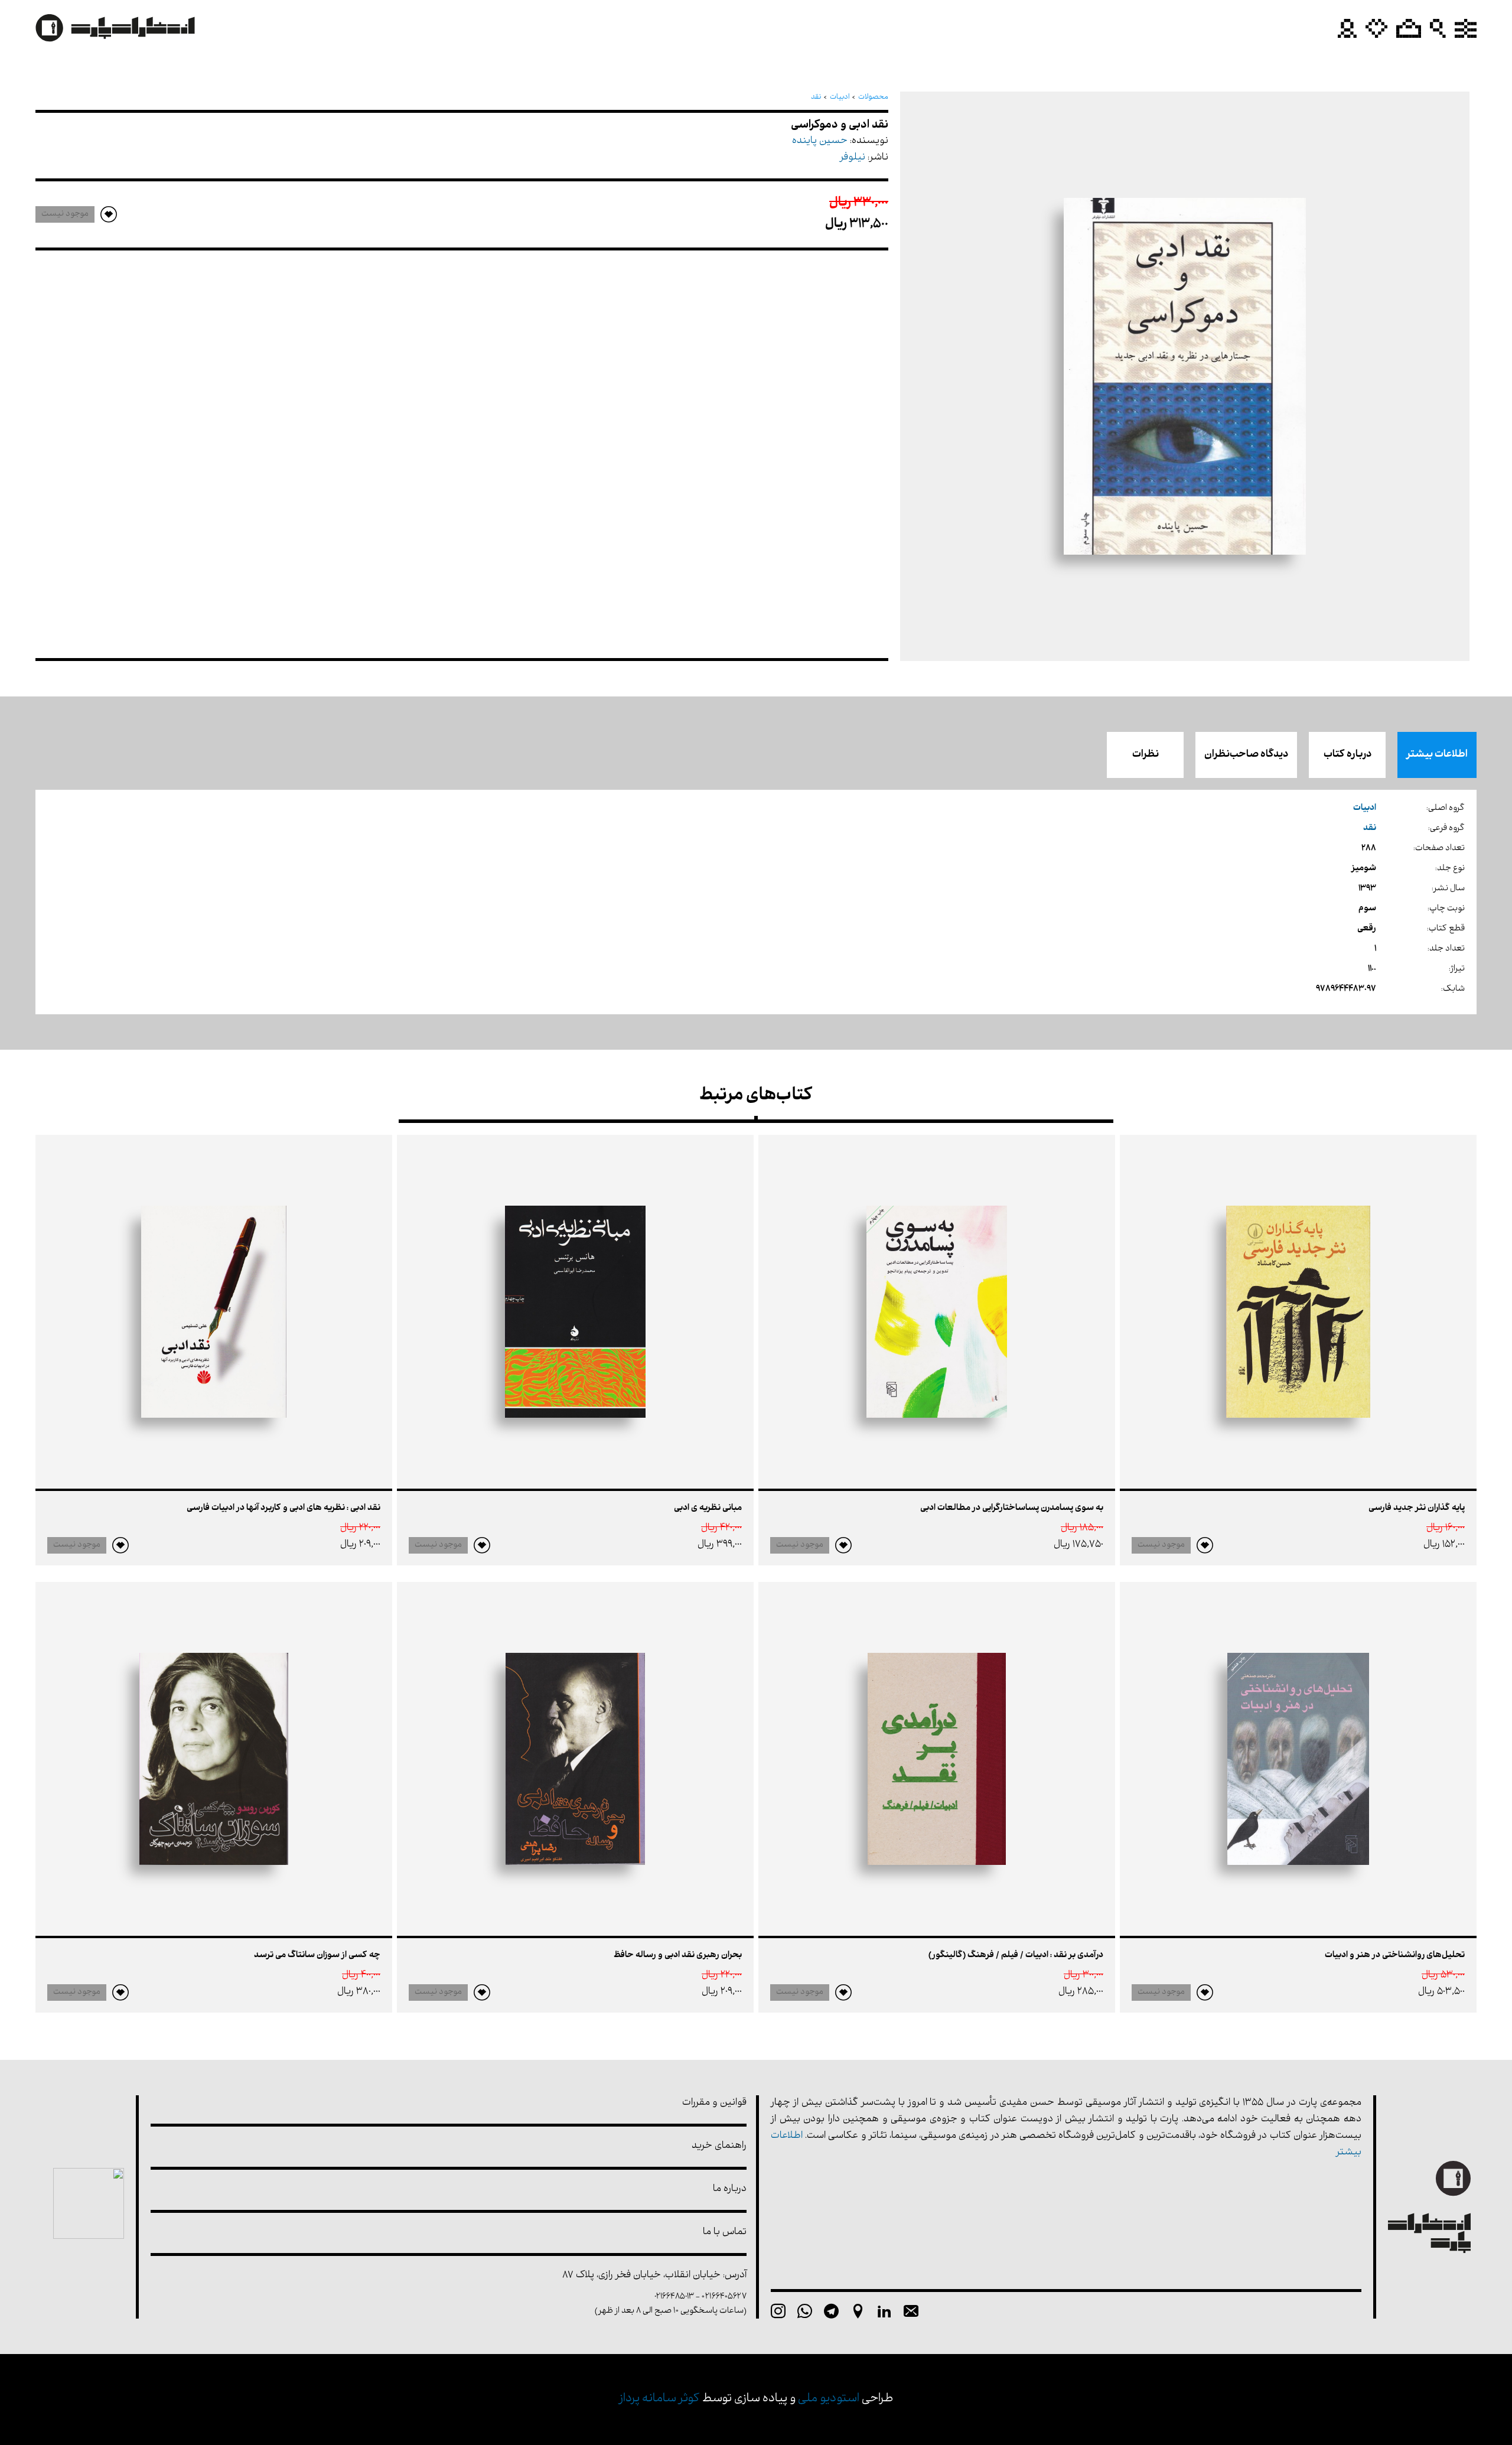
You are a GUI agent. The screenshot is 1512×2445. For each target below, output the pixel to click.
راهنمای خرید (719, 2146)
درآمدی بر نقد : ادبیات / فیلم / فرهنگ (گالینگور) (1016, 1956)
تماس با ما (725, 2233)
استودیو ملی (829, 2399)
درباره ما (730, 2190)
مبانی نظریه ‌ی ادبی (708, 1508)
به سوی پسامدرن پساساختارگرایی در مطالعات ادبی (1012, 1508)
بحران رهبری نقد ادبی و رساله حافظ (678, 1956)
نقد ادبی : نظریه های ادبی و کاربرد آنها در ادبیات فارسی (283, 1508)
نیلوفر (853, 158)
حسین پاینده (820, 141)
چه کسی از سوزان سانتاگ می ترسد (317, 1956)
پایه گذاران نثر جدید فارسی (1417, 1508)
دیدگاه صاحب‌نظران (1246, 755)
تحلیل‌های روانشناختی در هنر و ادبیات (1395, 1956)
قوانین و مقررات (714, 2103)
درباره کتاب (1348, 755)
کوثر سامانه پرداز (659, 2399)
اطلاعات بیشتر (1437, 755)
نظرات (1146, 755)
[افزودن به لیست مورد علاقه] (1205, 1545)
